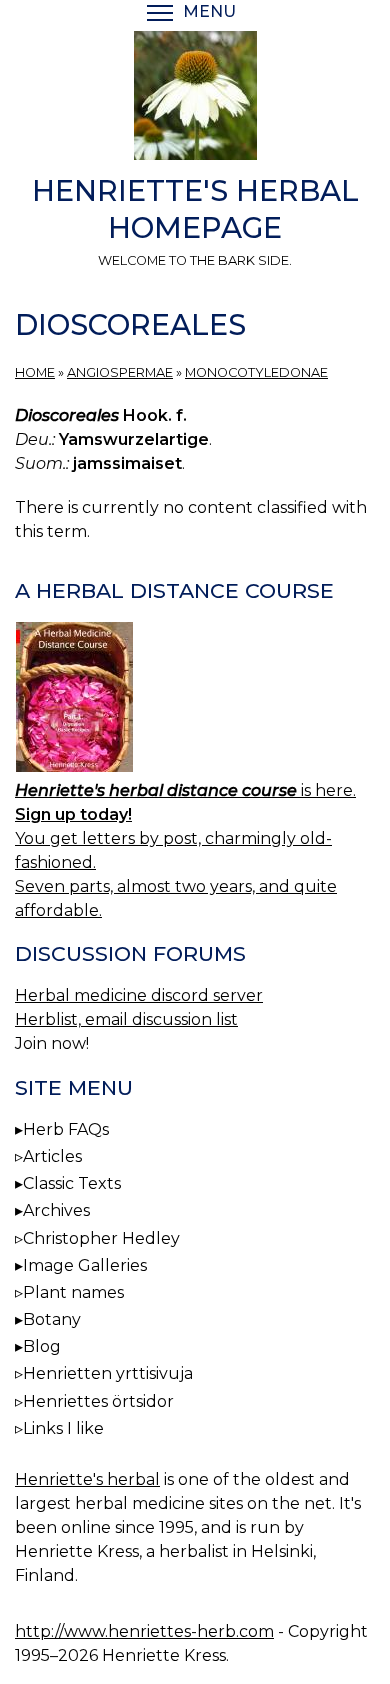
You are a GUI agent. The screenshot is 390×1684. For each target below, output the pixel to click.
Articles (52, 1156)
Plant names (73, 1292)
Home (35, 372)
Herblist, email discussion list (126, 1019)
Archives (56, 1210)
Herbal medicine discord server (139, 995)
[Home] (195, 99)
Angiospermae (120, 372)
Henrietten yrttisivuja (108, 1373)
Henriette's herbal (87, 1479)
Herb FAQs (66, 1129)
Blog (42, 1346)
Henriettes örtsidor (98, 1401)
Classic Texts (72, 1183)
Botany (52, 1319)
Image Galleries (85, 1265)
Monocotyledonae (256, 372)
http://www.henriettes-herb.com (144, 1631)
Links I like (63, 1428)
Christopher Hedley (101, 1238)
